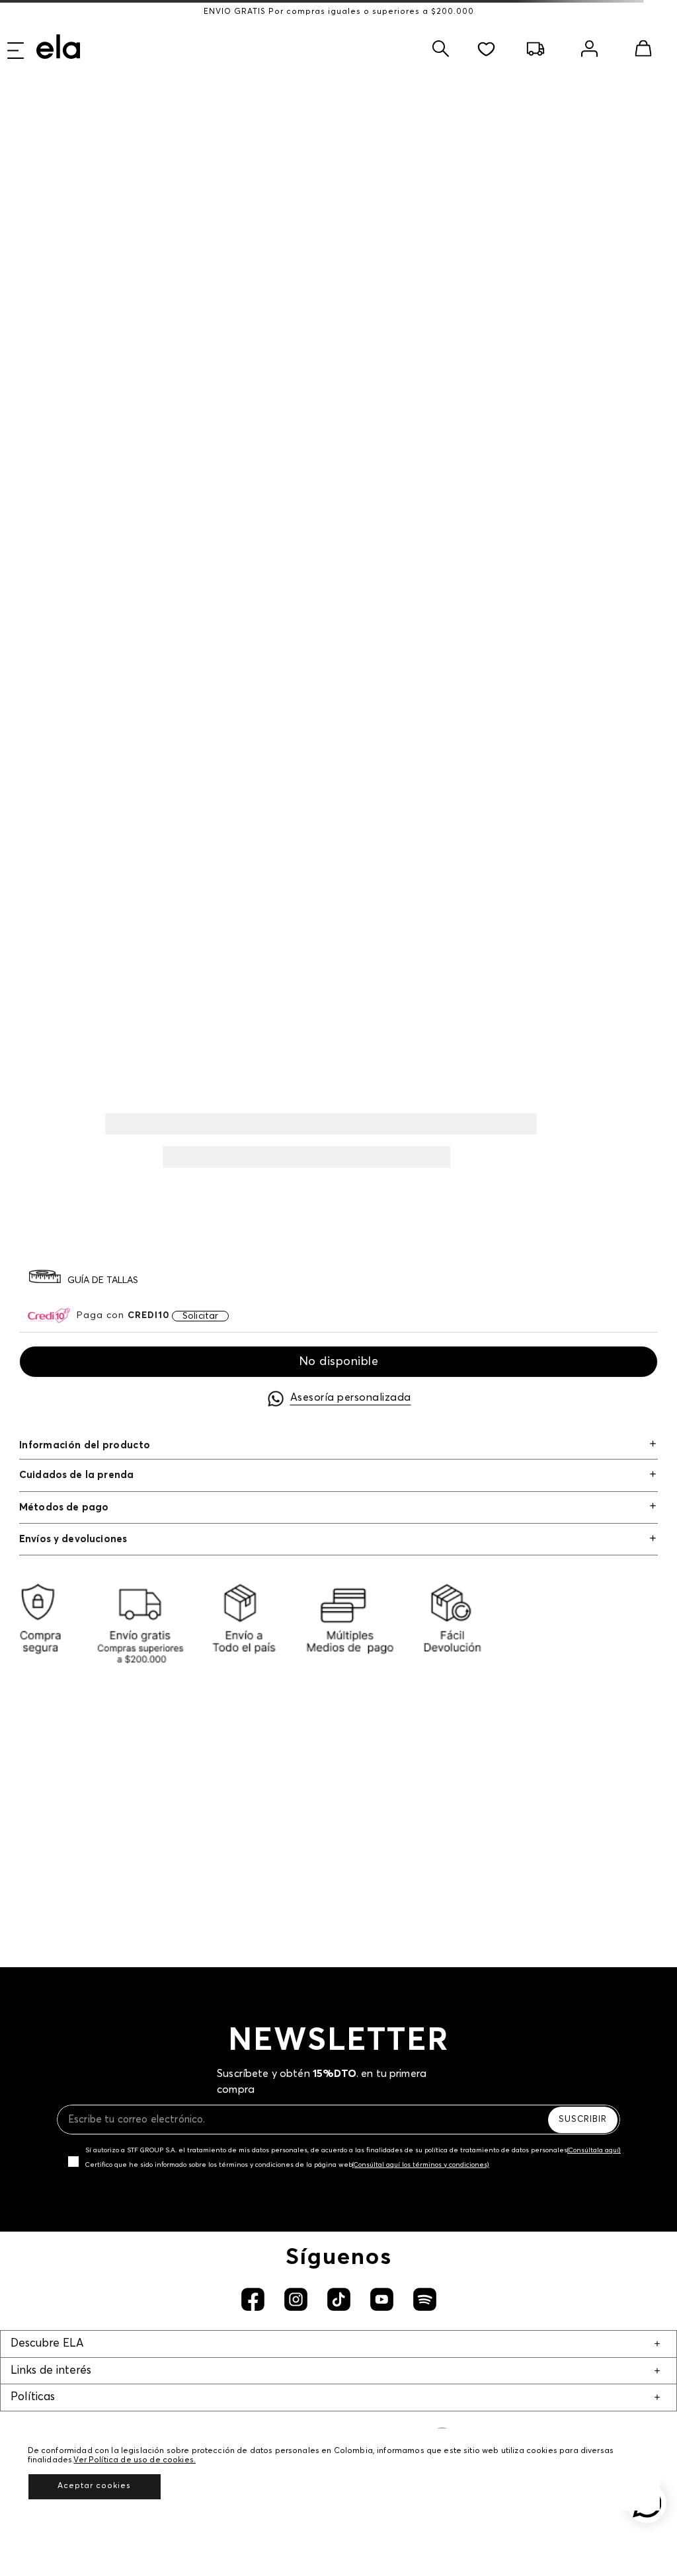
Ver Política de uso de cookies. (135, 2460)
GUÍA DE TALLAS (103, 1280)
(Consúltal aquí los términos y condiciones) (421, 2165)
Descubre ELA (47, 2344)
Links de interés (51, 2371)
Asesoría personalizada (351, 1397)
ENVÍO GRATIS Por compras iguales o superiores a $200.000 (339, 12)
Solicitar (200, 1316)
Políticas (33, 2397)
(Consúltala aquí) (594, 2150)
